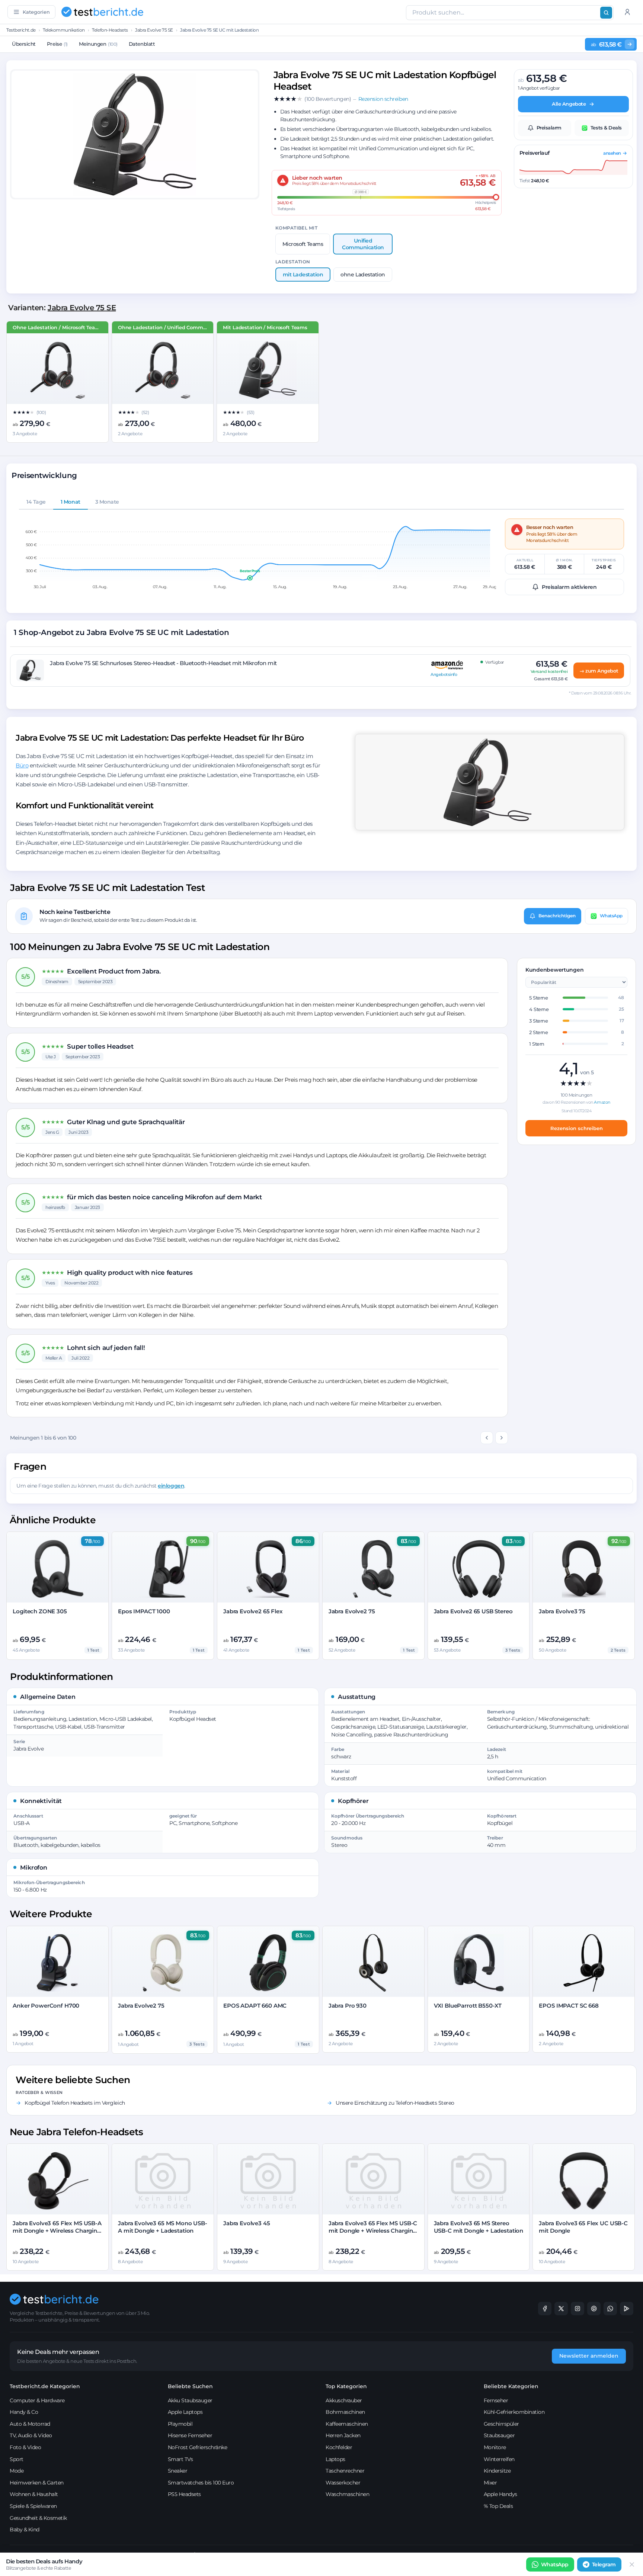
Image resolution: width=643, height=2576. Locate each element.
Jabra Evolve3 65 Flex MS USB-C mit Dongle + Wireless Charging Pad (373, 2231)
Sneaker (178, 2471)
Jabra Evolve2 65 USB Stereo (473, 1611)
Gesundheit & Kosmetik (38, 2518)
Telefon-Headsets (110, 30)
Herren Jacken (343, 2435)
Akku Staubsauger (190, 2400)
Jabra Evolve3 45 (247, 2223)
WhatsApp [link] (555, 2564)
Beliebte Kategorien (511, 2386)
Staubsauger (499, 2435)
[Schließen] (632, 2564)
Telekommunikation (64, 30)
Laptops (335, 2459)
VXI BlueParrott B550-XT (468, 2006)
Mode (17, 2471)
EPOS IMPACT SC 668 (569, 2006)
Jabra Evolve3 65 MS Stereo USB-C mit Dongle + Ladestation (479, 2227)
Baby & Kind (25, 2530)
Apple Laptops (185, 2412)
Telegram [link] (604, 2564)
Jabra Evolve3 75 (562, 1611)
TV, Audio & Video (31, 2435)
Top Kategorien (346, 2386)
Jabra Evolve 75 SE (154, 30)
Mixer (490, 2483)
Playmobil (180, 2424)
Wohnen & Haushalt (34, 2494)
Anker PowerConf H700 (46, 2006)
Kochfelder (339, 2447)
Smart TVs (180, 2459)
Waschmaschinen (347, 2494)
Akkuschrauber (344, 2400)
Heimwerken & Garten (37, 2483)
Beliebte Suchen (190, 2386)
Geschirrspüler (501, 2424)
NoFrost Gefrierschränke (198, 2447)
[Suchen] (606, 13)
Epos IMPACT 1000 (144, 1611)
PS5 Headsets (184, 2494)
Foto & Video (25, 2447)
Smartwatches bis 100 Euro (201, 2483)
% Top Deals (498, 2506)
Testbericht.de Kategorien (45, 2386)
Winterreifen (499, 2459)
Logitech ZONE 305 (40, 1611)
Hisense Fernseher (190, 2435)
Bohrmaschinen (345, 2412)
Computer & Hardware (37, 2400)
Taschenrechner (345, 2471)
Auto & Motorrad (30, 2424)
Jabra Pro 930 (348, 2006)
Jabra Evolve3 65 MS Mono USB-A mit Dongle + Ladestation (163, 2227)
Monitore (495, 2447)
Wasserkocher (343, 2483)
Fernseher (496, 2400)
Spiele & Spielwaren (33, 2506)
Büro (22, 765)
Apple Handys (500, 2494)
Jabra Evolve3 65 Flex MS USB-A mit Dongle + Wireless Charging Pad (57, 2231)
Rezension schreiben (577, 1128)
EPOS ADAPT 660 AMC (255, 2006)
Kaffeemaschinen (347, 2424)
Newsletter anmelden (589, 2356)
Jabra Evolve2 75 (352, 1611)
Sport (17, 2459)
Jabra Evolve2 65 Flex (253, 1611)
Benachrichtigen (557, 916)
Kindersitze (497, 2471)
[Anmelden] (627, 12)
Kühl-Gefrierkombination (514, 2412)
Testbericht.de (21, 30)
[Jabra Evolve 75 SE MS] (57, 370)
